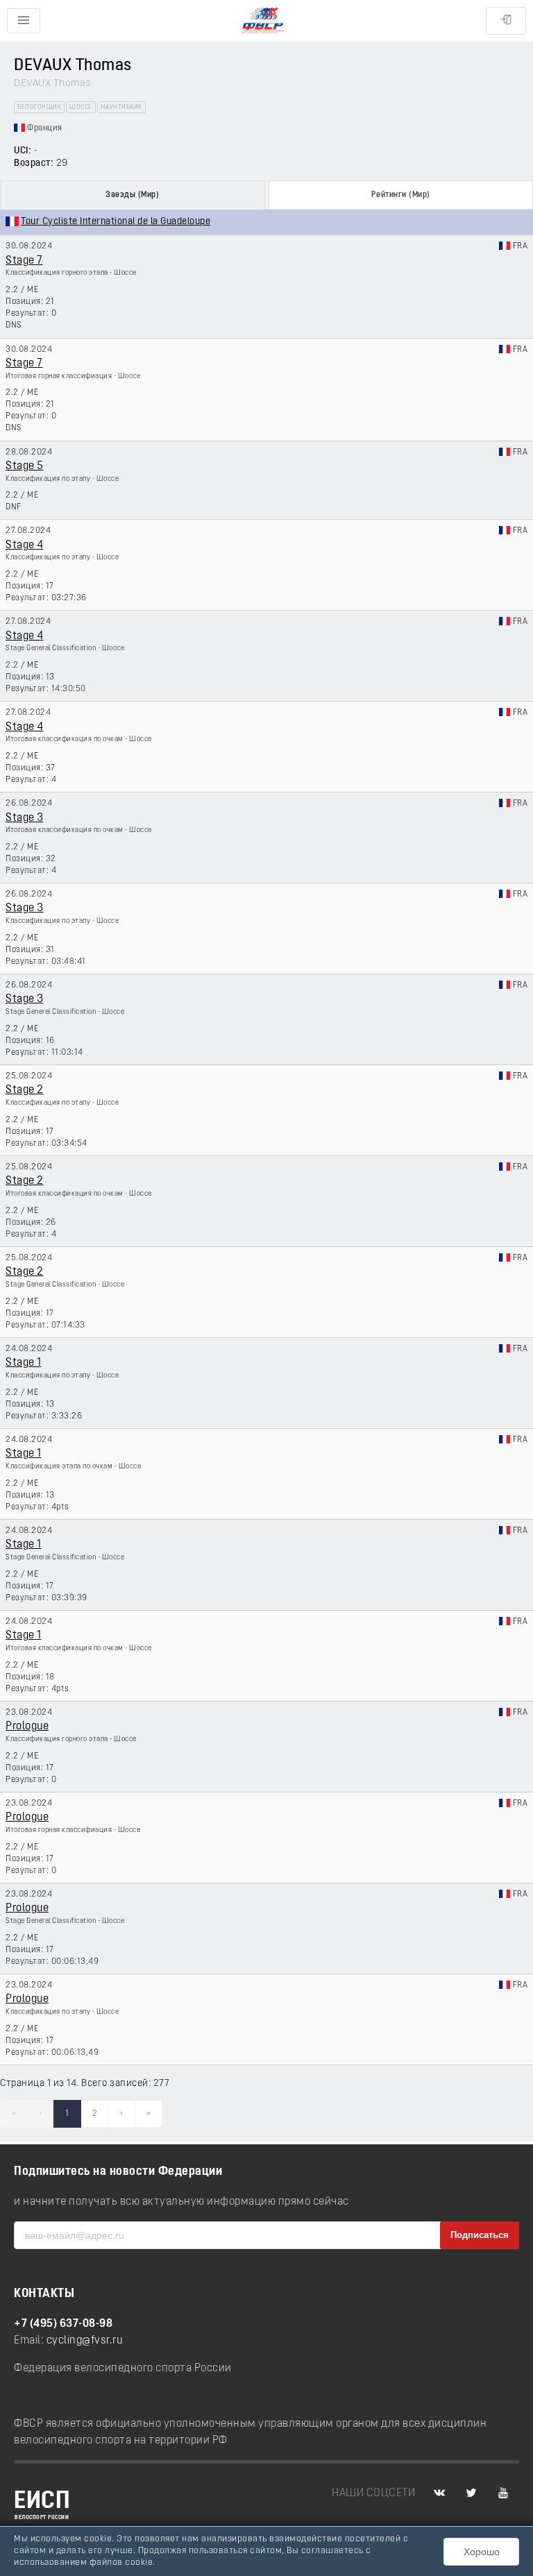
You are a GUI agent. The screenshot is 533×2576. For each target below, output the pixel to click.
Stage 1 (24, 1363)
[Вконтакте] (439, 2493)
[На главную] (263, 21)
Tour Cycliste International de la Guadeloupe (116, 222)
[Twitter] (471, 2493)
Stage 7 (24, 261)
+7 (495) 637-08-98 (63, 2324)
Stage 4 (25, 545)
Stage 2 (25, 1090)
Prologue (27, 1727)
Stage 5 (25, 466)
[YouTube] (503, 2493)
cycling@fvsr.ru (85, 2341)
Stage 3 (25, 818)
